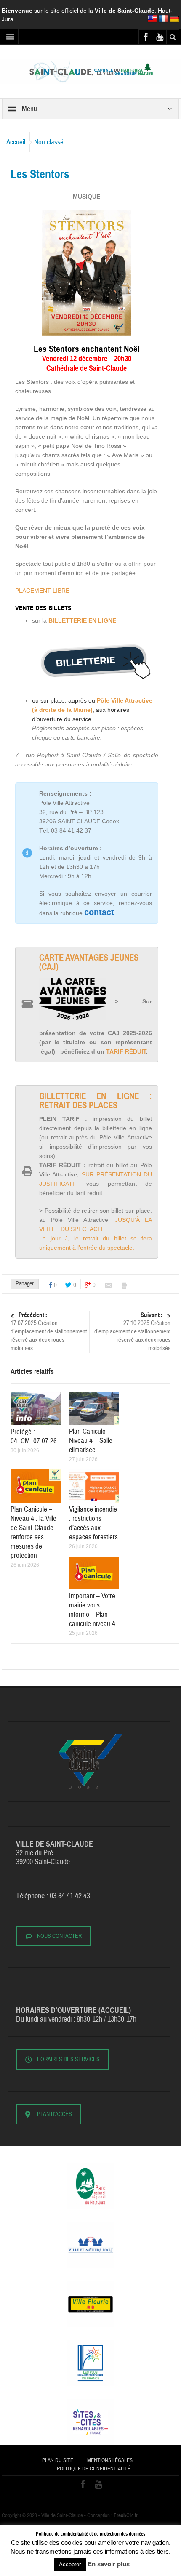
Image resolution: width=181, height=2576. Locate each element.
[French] (163, 19)
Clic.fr (126, 2515)
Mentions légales (110, 2460)
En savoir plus (109, 2564)
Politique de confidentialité (94, 2469)
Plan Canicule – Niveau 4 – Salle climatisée (91, 1441)
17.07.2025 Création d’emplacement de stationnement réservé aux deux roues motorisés (49, 1332)
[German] (174, 19)
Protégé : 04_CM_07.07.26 (34, 1436)
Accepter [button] (70, 2564)
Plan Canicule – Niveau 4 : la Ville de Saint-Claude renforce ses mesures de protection (33, 1532)
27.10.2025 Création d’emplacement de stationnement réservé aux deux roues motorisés (132, 1332)
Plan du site (58, 2460)
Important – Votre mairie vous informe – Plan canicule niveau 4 (92, 1610)
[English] (152, 19)
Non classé (49, 142)
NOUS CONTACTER (59, 1936)
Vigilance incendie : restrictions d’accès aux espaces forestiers (93, 1523)
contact (99, 912)
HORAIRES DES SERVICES (68, 2060)
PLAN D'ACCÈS (55, 2114)
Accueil (16, 142)
